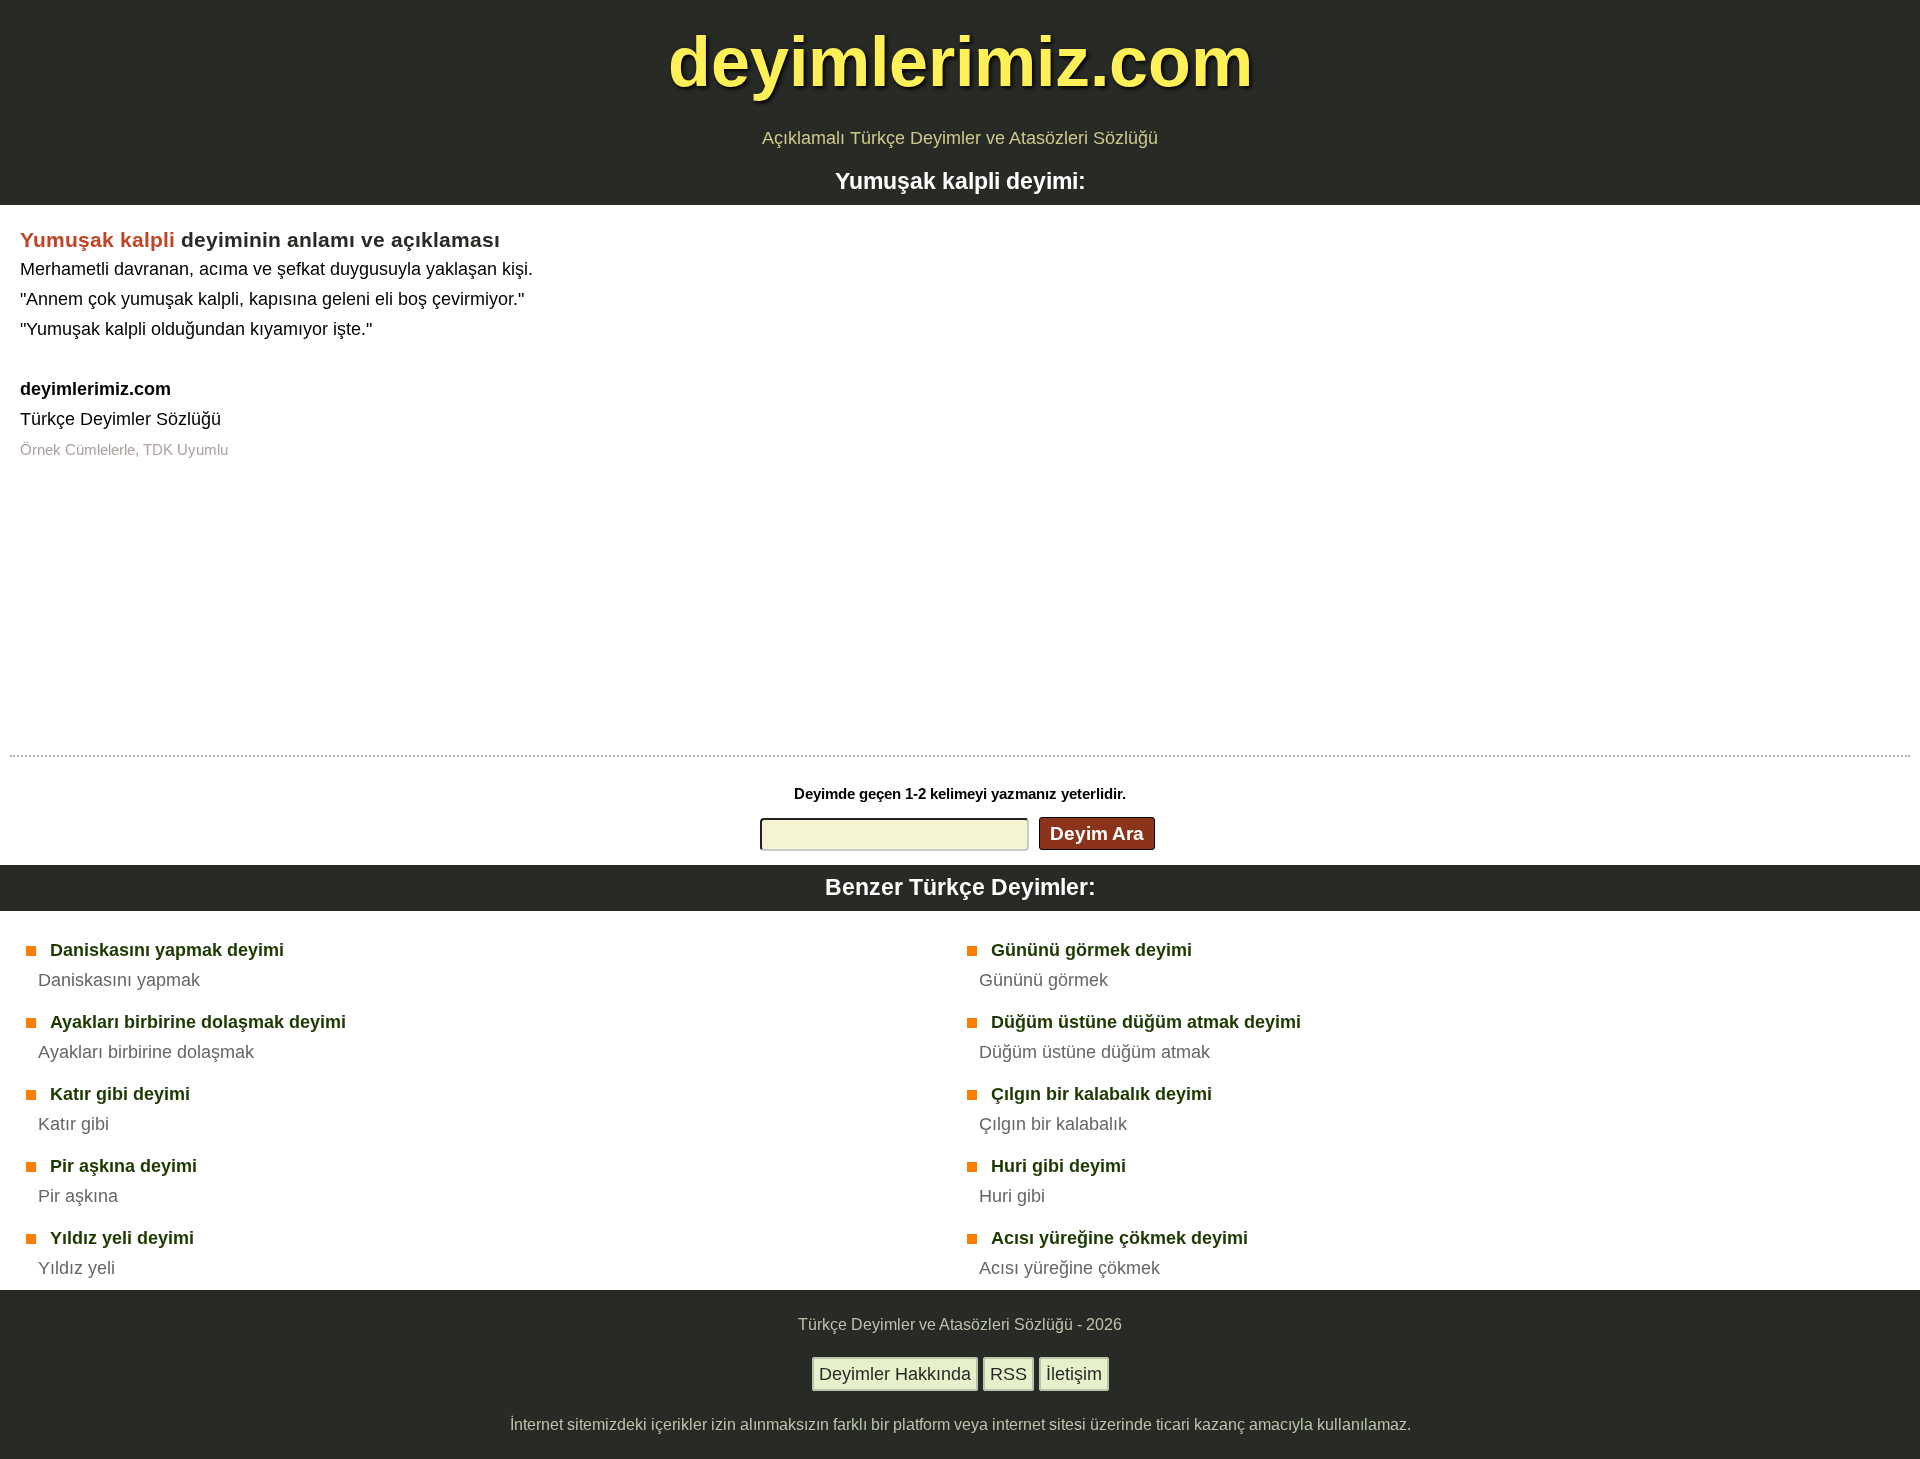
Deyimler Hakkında (895, 1374)
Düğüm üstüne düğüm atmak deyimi (1146, 1022)
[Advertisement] (960, 605)
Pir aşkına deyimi (123, 1166)
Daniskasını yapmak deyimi (167, 950)
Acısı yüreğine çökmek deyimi (1119, 1238)
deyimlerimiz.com (960, 61)
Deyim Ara (1097, 833)
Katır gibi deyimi (120, 1094)
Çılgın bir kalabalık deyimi (1101, 1094)
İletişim (1074, 1374)
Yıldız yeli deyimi (122, 1238)
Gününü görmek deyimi (1091, 950)
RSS (1008, 1374)
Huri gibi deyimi (1058, 1166)
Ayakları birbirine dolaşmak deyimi (198, 1022)
